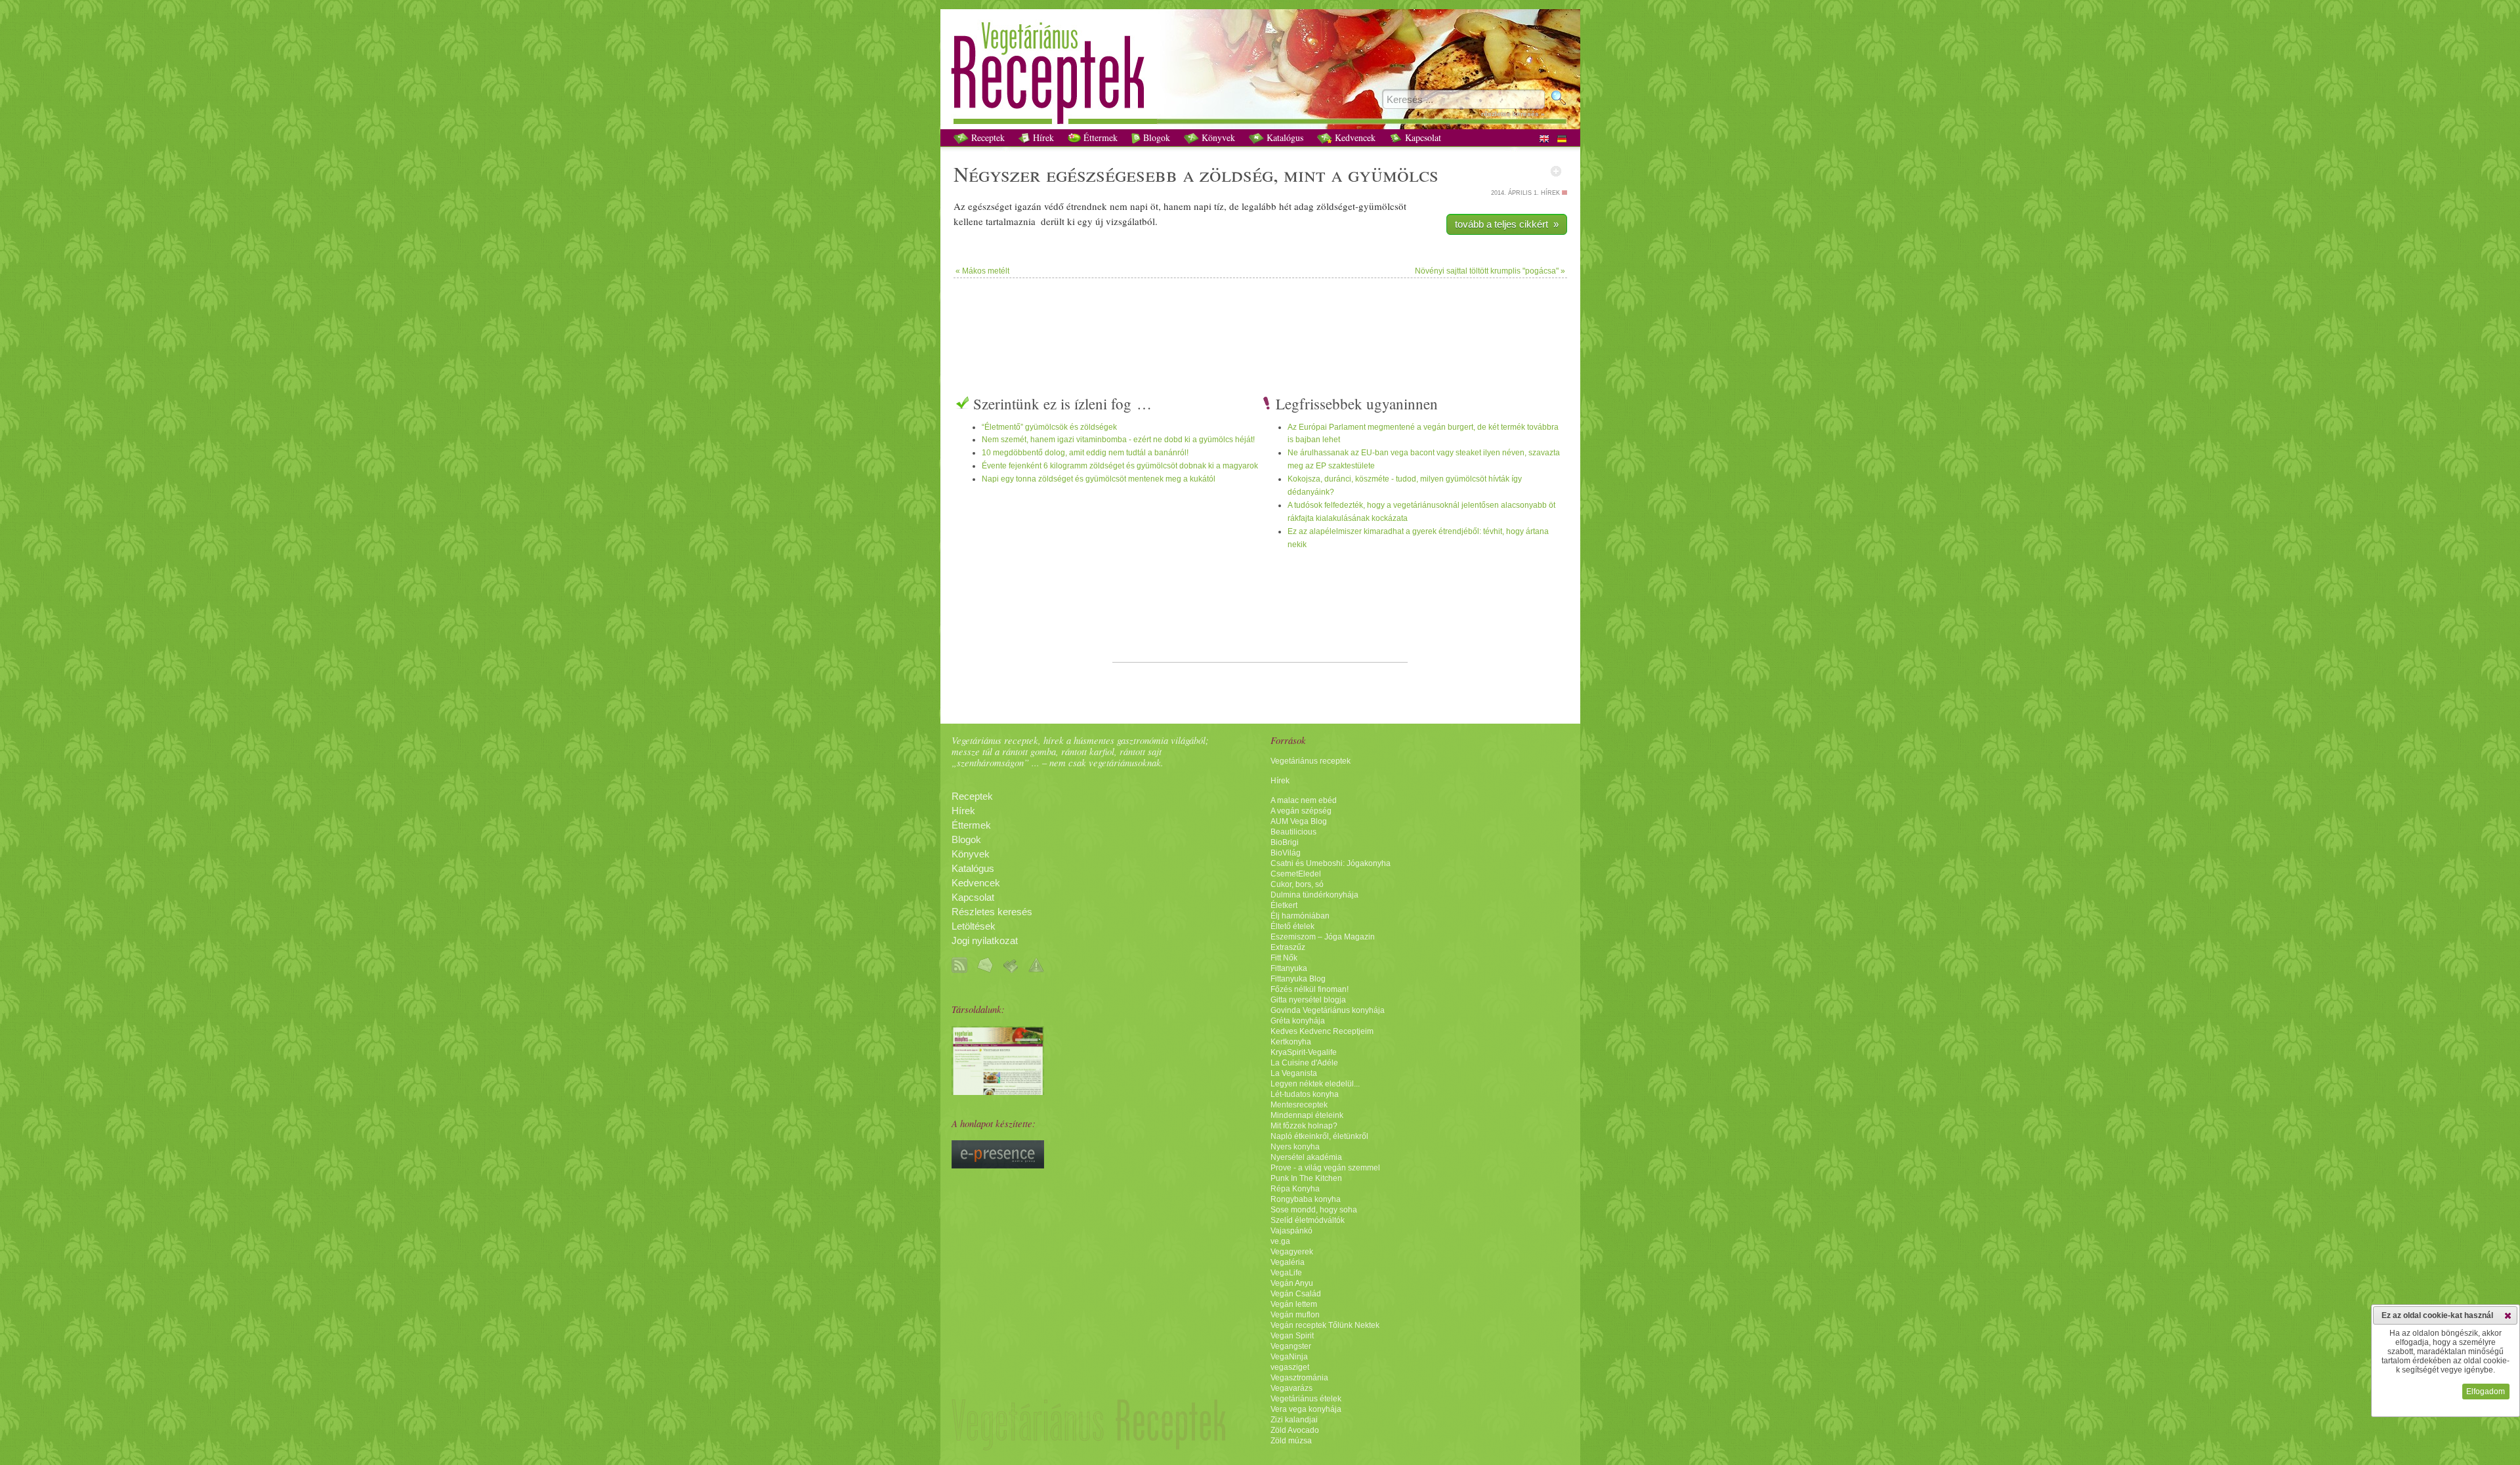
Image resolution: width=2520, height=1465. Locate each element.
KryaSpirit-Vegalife (1304, 1052)
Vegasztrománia (1299, 1378)
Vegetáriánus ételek (1306, 1399)
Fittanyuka (1289, 968)
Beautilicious (1293, 832)
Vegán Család (1296, 1294)
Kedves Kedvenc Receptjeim (1322, 1031)
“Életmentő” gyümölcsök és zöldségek (1049, 427)
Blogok (1155, 137)
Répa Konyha (1295, 1189)
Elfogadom (2486, 1392)
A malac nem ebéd (1304, 800)
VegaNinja (1289, 1357)
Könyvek (1217, 137)
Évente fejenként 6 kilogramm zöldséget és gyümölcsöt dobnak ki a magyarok (1120, 466)
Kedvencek (1354, 137)
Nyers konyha (1295, 1147)
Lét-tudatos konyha (1305, 1094)
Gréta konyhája (1298, 1021)
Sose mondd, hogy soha (1314, 1210)
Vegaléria (1288, 1262)
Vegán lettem (1294, 1304)
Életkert (1284, 905)
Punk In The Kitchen (1306, 1178)
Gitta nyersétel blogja (1308, 1000)
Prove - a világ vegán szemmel (1325, 1168)
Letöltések (974, 926)
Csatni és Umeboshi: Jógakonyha (1331, 863)
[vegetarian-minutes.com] (998, 1092)
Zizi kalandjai (1294, 1420)
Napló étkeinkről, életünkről (1319, 1136)
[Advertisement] (1260, 321)
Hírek (1042, 137)
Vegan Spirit (1292, 1336)
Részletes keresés (992, 912)
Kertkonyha (1291, 1042)
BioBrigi (1285, 842)
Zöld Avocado (1295, 1430)
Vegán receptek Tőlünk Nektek (1325, 1325)
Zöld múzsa (1291, 1441)
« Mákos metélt (982, 271)
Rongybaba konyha (1306, 1199)
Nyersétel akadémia (1306, 1157)
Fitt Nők (1284, 958)
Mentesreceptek (1299, 1105)
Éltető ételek (1292, 926)
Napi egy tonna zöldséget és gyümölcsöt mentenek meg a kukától (1099, 479)
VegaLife (1286, 1273)
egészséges (1096, 174)
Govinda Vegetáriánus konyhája (1328, 1010)
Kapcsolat (1422, 137)
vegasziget (1290, 1367)
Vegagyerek (1292, 1252)
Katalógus (1284, 137)
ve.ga (1280, 1241)
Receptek (987, 137)
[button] (2508, 1315)
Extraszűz (1288, 947)
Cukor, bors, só (1297, 884)
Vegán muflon (1295, 1315)
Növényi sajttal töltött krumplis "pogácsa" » (1490, 271)
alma (1009, 221)
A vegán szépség (1301, 811)
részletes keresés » (1513, 114)
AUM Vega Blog (1299, 821)
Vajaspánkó (1291, 1231)
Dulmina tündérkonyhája (1314, 895)
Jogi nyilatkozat (985, 941)
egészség (986, 206)
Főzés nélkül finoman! (1310, 989)
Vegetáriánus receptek (1311, 761)
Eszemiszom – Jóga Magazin (1323, 937)
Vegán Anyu (1292, 1283)
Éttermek (1099, 137)
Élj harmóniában (1300, 916)
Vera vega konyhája (1306, 1409)
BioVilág (1286, 853)
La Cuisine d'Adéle (1304, 1063)
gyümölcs (1393, 174)
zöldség (1236, 174)
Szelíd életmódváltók (1308, 1220)
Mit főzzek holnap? (1304, 1126)
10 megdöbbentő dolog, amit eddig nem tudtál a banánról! (1085, 453)
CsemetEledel (1296, 874)
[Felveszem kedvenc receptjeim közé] (1556, 171)
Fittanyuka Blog (1298, 979)
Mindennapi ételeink (1307, 1115)
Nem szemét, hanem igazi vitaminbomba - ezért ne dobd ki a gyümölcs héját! (1118, 440)
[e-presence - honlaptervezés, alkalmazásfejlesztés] (998, 1165)
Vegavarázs (1291, 1388)
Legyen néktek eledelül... (1315, 1084)
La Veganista (1294, 1073)
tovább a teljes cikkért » (1507, 224)
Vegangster (1291, 1346)
